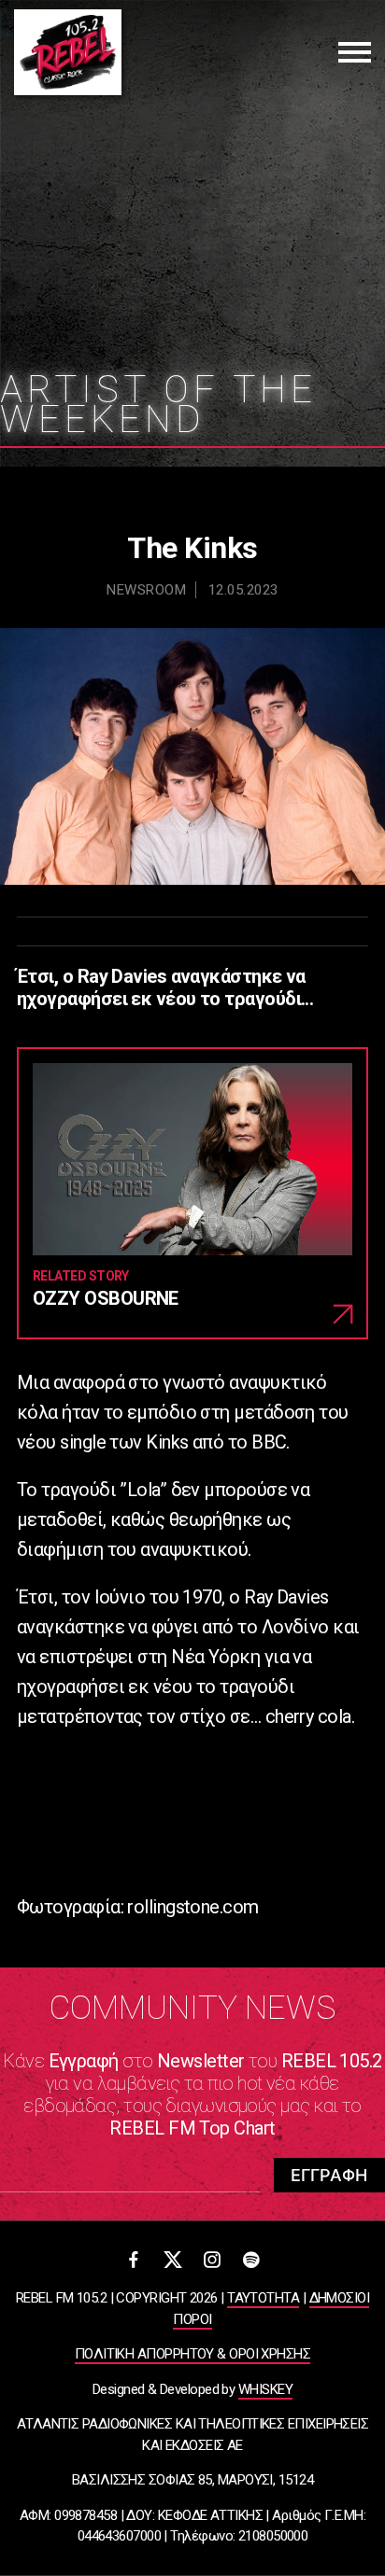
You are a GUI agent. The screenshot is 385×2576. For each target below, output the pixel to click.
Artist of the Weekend (158, 405)
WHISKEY (265, 2389)
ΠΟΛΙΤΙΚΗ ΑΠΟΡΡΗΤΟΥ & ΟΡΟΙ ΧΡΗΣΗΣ (192, 2354)
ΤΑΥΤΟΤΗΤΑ (263, 2298)
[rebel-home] (68, 52)
